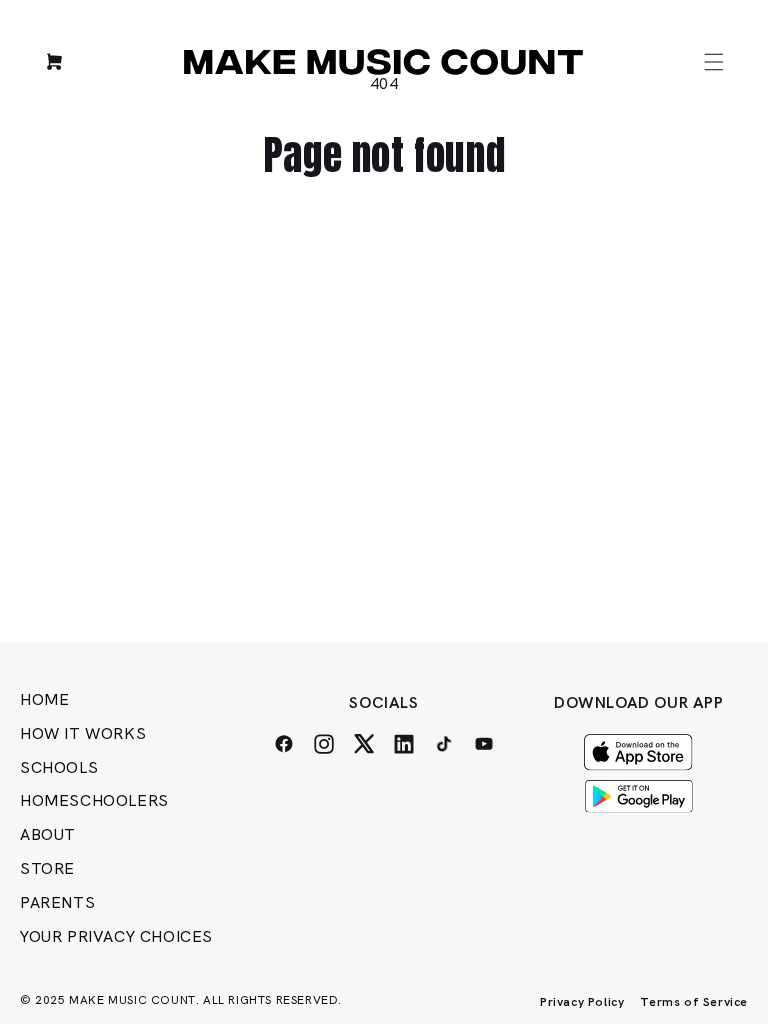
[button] (714, 62)
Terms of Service (694, 1002)
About (48, 834)
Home (44, 699)
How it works (83, 733)
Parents (57, 902)
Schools (59, 767)
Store (47, 868)
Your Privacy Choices (116, 936)
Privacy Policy (582, 1002)
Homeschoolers (94, 800)
